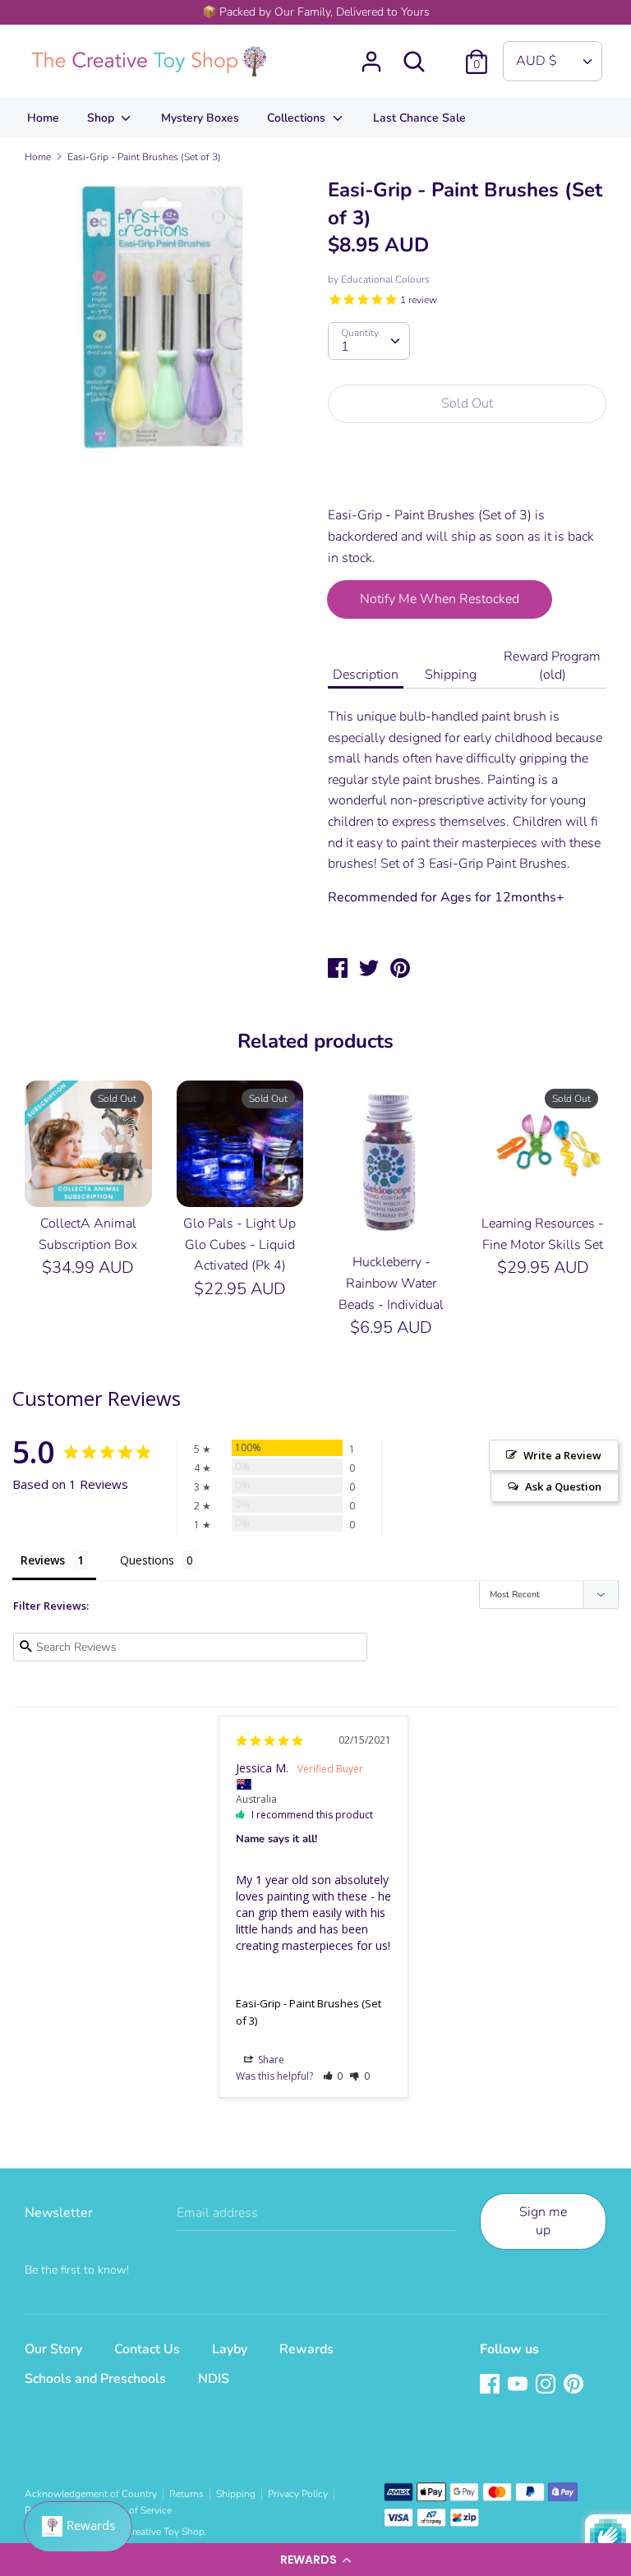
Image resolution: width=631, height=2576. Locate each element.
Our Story (53, 2349)
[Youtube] (519, 2385)
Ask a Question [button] (563, 1486)
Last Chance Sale (419, 118)
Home (43, 118)
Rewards (306, 2349)
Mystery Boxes (200, 118)
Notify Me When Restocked (440, 599)
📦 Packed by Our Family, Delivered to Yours (316, 12)
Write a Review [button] (562, 1455)
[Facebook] (491, 2385)
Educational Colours (385, 279)
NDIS (214, 2379)
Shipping (451, 675)
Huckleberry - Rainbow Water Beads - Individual (391, 1283)
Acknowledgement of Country (91, 2494)
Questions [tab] (147, 1560)
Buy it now (468, 474)
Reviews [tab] (43, 1560)
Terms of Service (136, 2510)
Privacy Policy (298, 2494)
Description (366, 675)
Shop (102, 118)
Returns (187, 2494)
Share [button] (270, 2060)
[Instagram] (547, 2385)
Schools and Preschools (95, 2379)
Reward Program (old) (552, 666)
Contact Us (147, 2349)
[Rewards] (78, 2527)
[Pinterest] (575, 2385)
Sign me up (543, 2221)
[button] (315, 2560)
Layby (230, 2349)
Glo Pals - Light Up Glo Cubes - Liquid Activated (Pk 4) (240, 1244)
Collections (298, 118)
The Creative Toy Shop (156, 2532)
